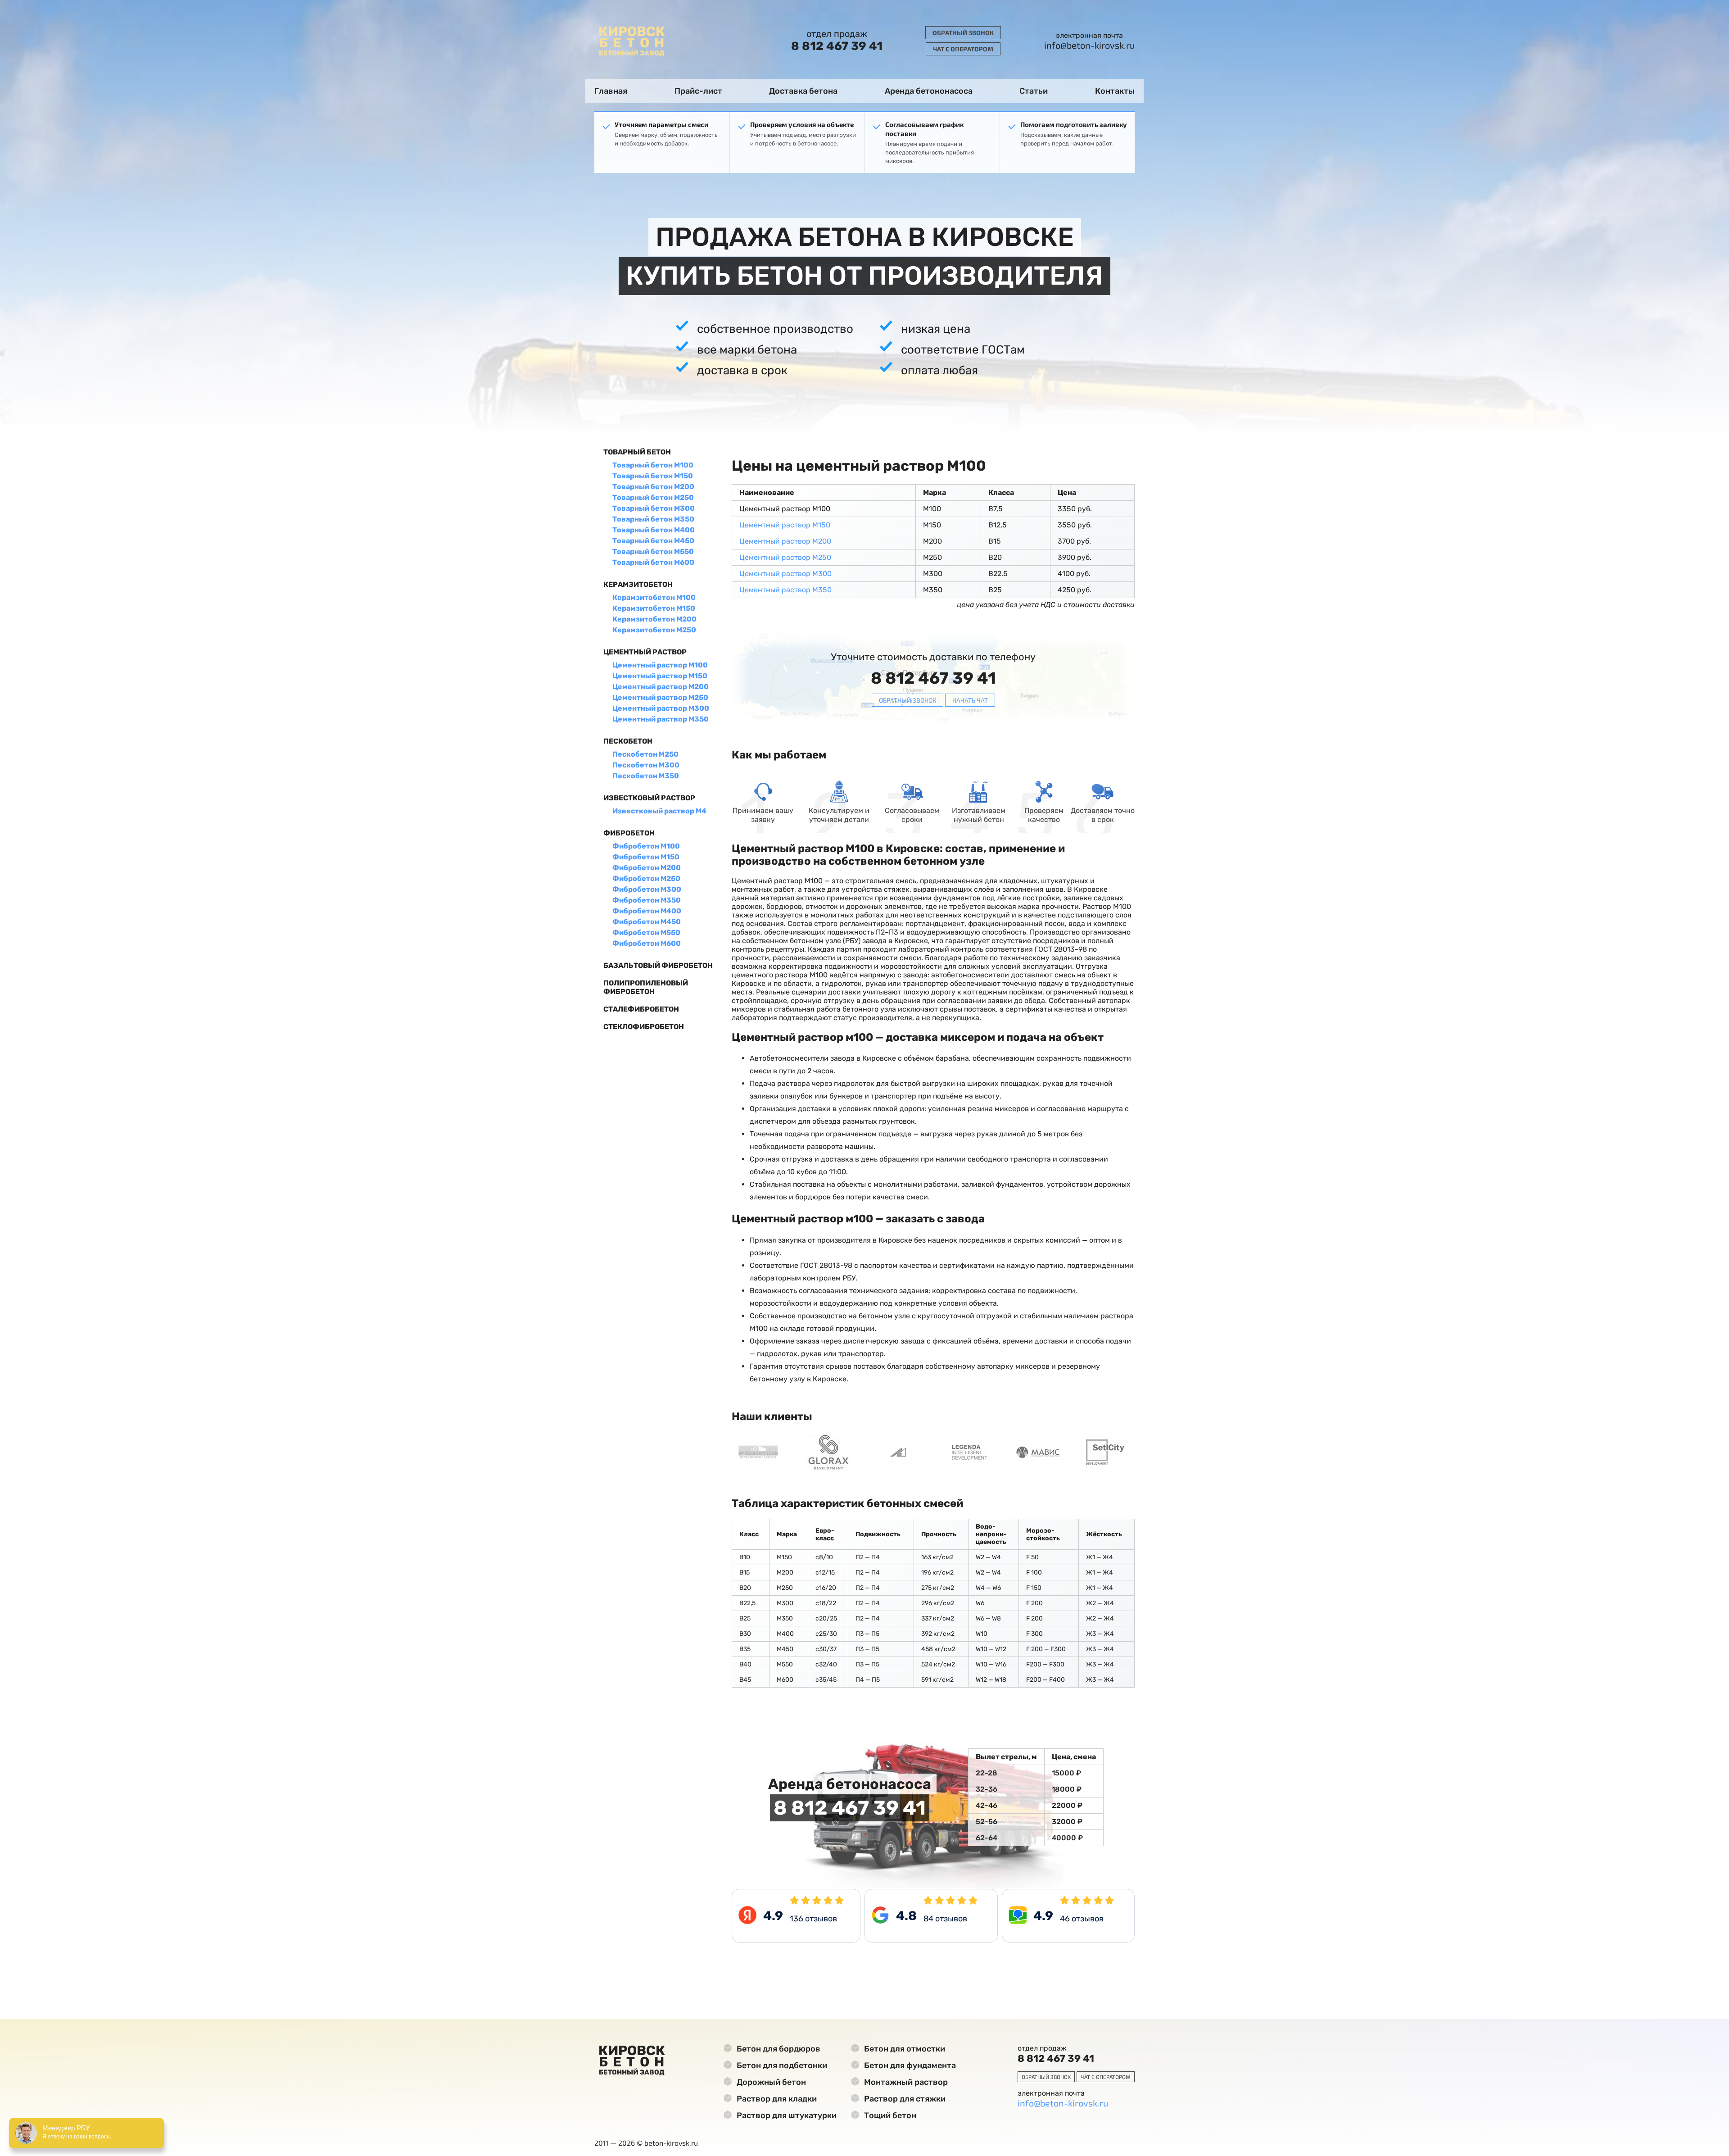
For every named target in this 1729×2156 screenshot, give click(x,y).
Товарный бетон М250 (653, 497)
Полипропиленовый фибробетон (646, 987)
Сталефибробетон (641, 1009)
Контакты (1115, 91)
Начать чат (970, 700)
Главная (611, 91)
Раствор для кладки (776, 2099)
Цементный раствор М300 (661, 708)
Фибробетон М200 (647, 868)
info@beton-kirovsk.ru (1089, 45)
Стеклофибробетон (644, 1027)
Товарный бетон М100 (653, 465)
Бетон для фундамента (909, 2065)
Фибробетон (629, 833)
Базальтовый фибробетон (658, 965)
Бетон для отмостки (904, 2049)
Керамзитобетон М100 (654, 597)
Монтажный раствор (905, 2082)
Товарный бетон (637, 452)
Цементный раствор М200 (661, 687)
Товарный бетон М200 (653, 487)
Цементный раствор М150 (660, 676)
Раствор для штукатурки (786, 2115)
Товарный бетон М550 (653, 551)
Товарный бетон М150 (653, 476)
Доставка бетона (803, 91)
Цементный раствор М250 (660, 697)
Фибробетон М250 (646, 878)
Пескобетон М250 (645, 754)
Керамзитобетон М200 (654, 619)
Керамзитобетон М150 (654, 608)
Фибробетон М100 (646, 846)
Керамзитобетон (638, 584)
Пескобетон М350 (646, 776)
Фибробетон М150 (646, 857)
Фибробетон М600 (647, 943)
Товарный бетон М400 (654, 530)
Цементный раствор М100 (660, 665)
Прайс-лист (698, 91)
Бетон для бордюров (778, 2049)
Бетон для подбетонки (781, 2065)
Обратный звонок (963, 33)
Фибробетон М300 (647, 889)
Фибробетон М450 (647, 922)
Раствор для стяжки (904, 2099)
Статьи (1034, 91)
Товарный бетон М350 (653, 519)
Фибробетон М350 (647, 900)
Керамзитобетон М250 (654, 630)
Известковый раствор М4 (659, 811)
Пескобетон (628, 741)
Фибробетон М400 (647, 911)
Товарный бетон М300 (654, 508)
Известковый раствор (649, 798)
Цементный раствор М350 (661, 719)
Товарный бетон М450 (653, 541)
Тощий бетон (889, 2115)
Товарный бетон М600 (653, 562)
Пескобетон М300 (646, 765)
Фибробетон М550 (646, 933)
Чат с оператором (963, 49)
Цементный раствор (645, 652)
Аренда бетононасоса (929, 91)
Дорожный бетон (770, 2082)
